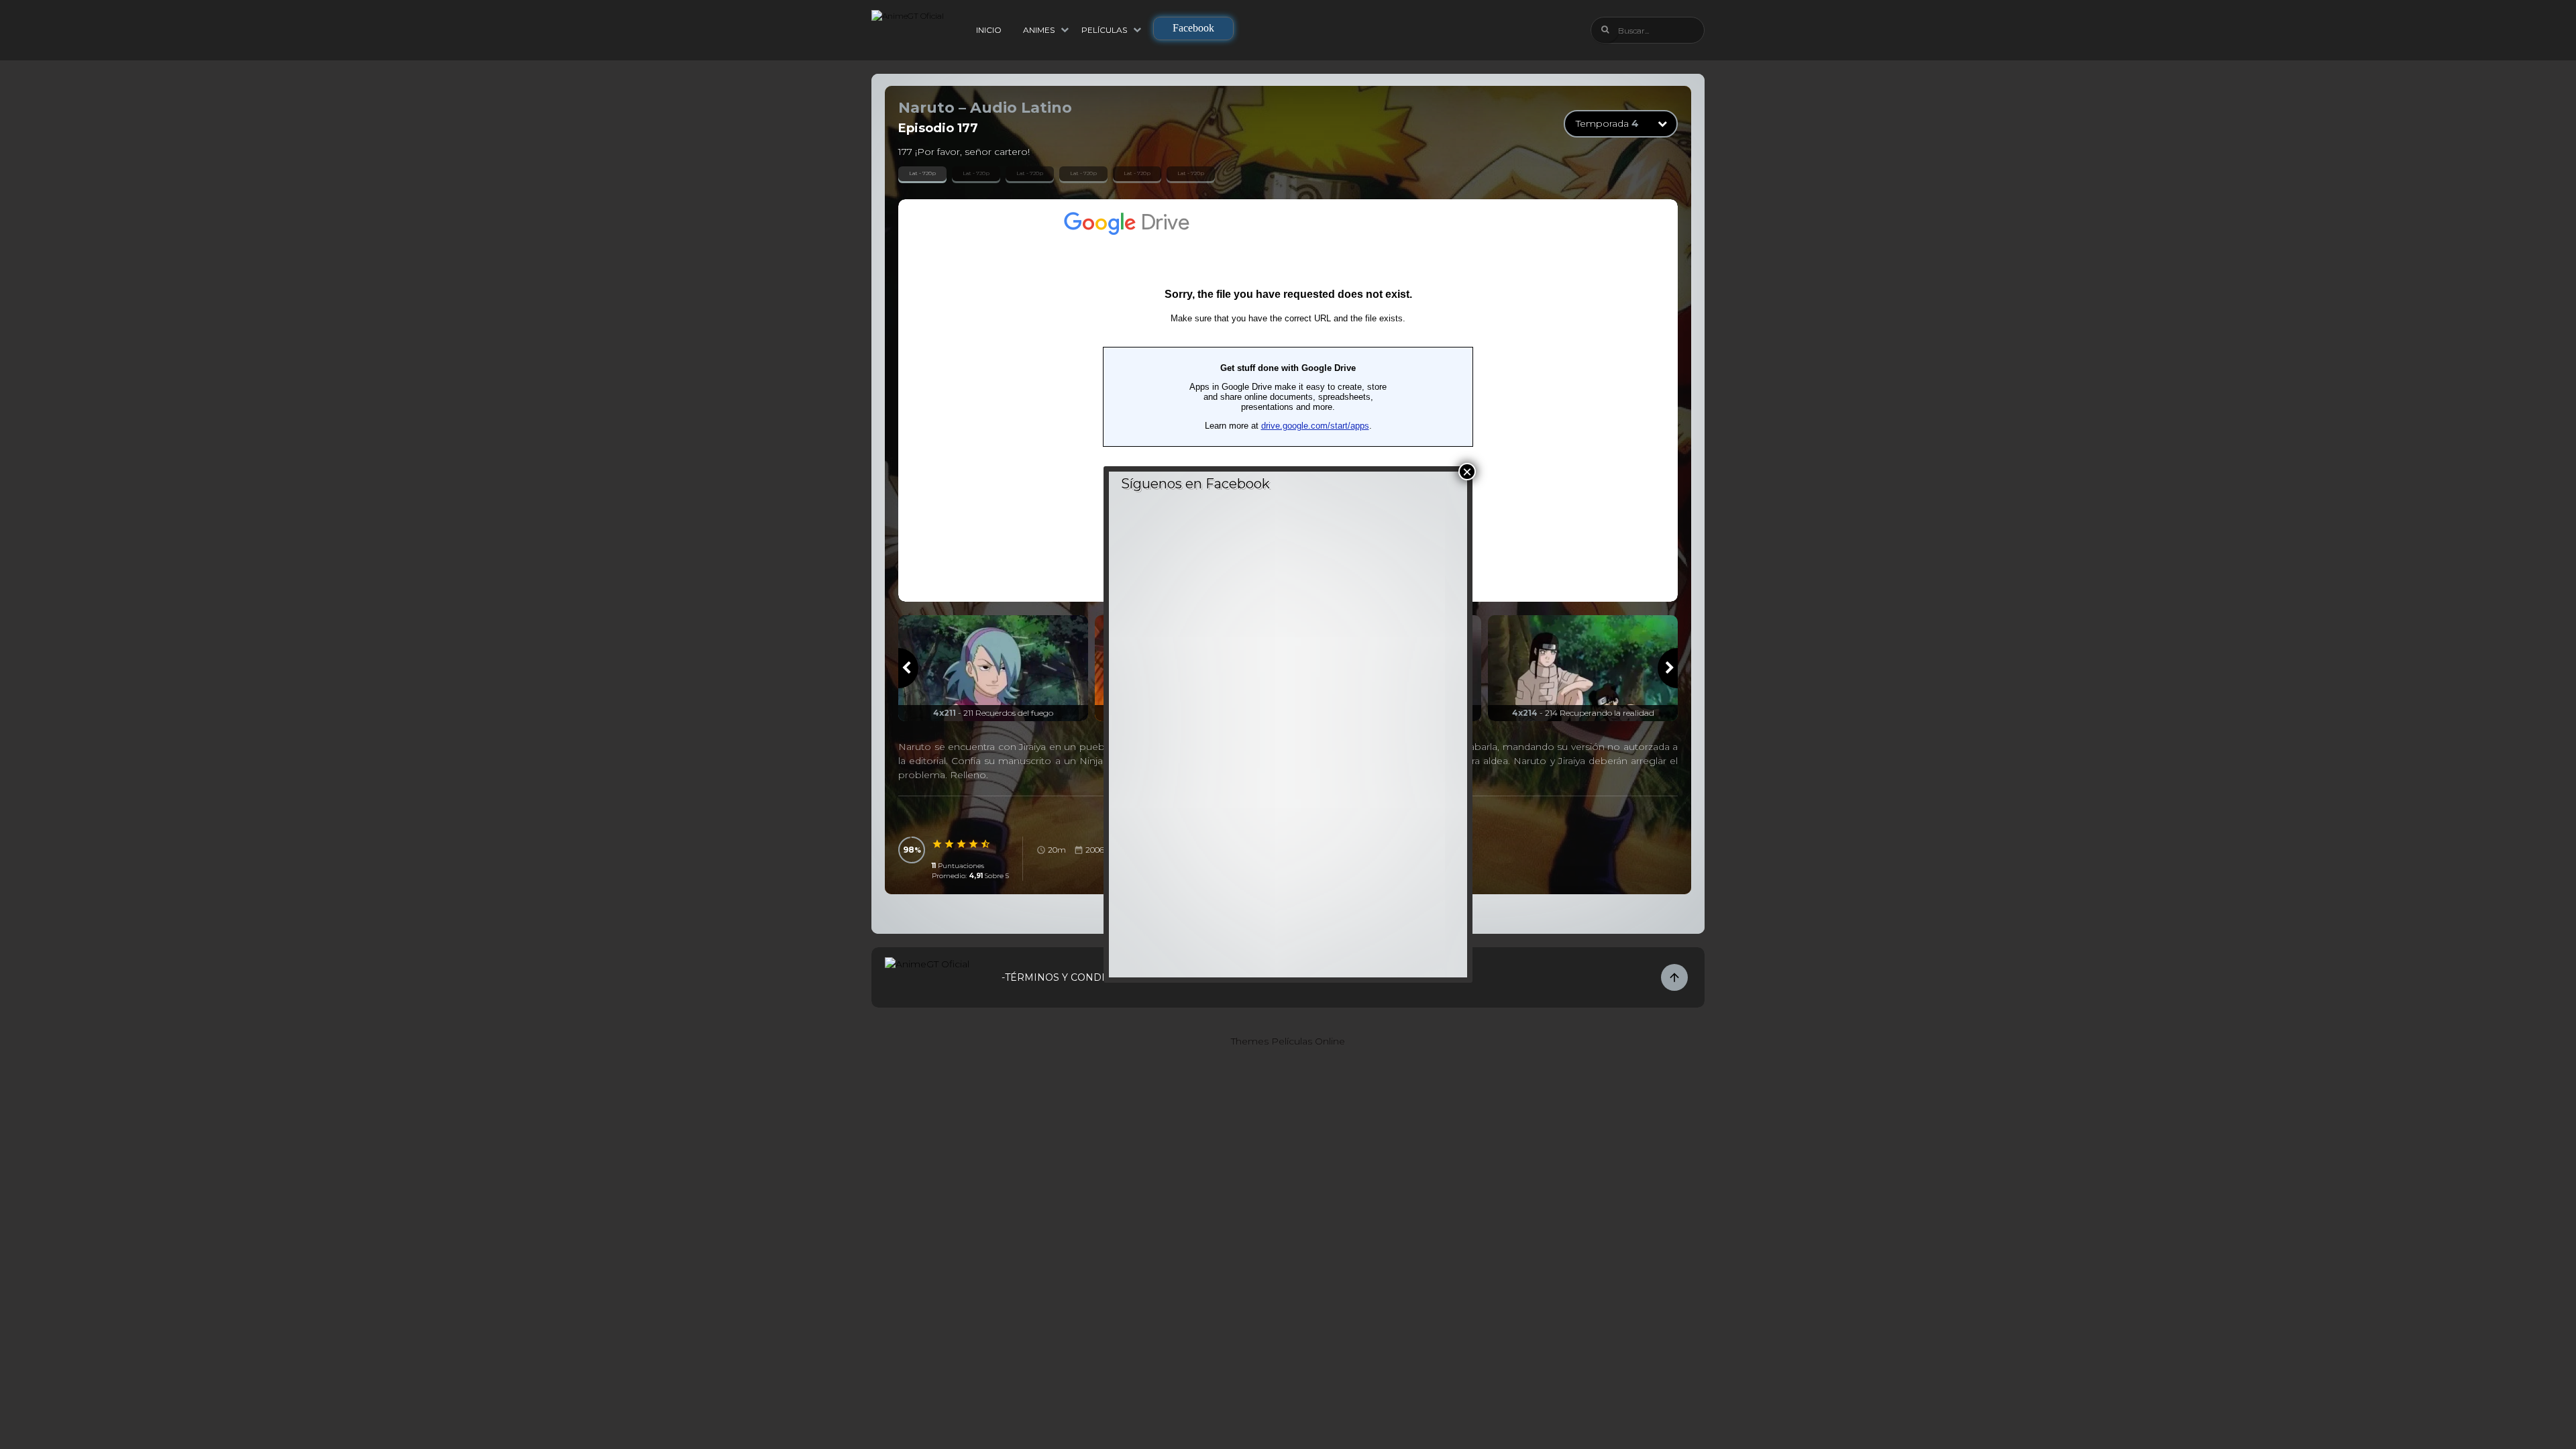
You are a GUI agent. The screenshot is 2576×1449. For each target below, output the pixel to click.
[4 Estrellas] (974, 844)
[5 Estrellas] (986, 844)
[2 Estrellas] (950, 844)
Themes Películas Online (1288, 1041)
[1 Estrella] (938, 844)
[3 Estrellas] (962, 844)
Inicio (989, 30)
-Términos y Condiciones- (1074, 977)
